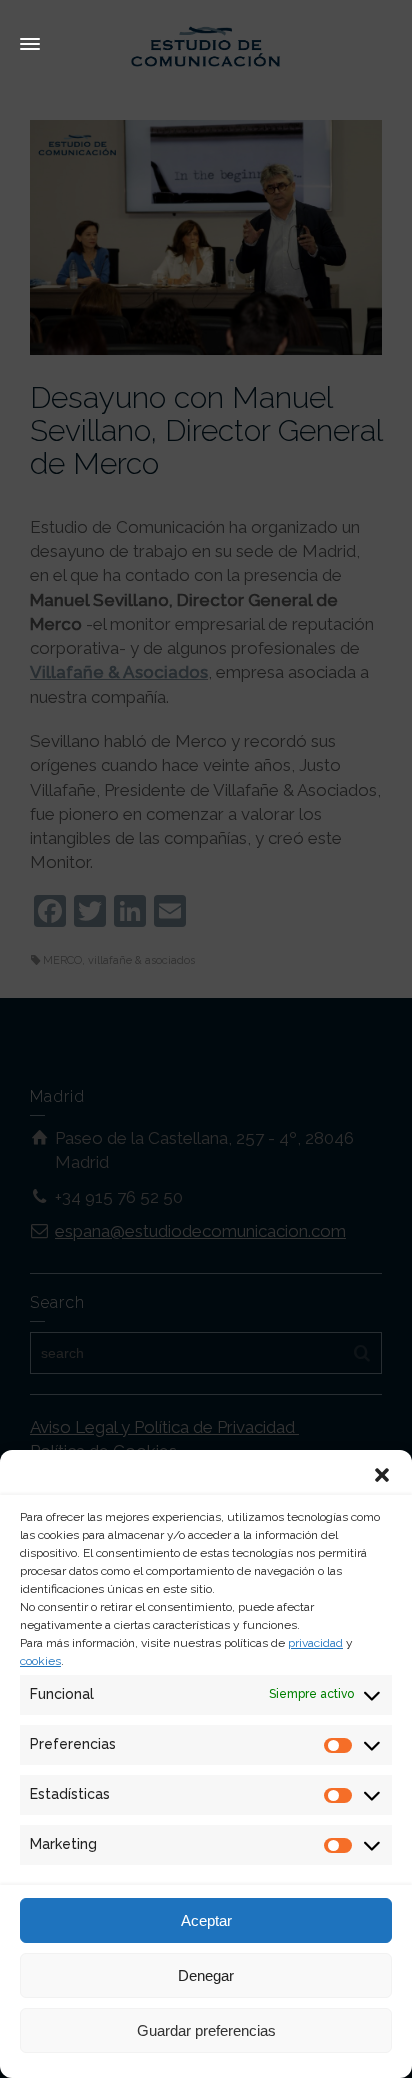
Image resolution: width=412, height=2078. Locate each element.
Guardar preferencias (206, 2030)
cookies (40, 1661)
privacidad (315, 1643)
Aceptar (206, 1920)
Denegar (206, 1975)
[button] (382, 1475)
